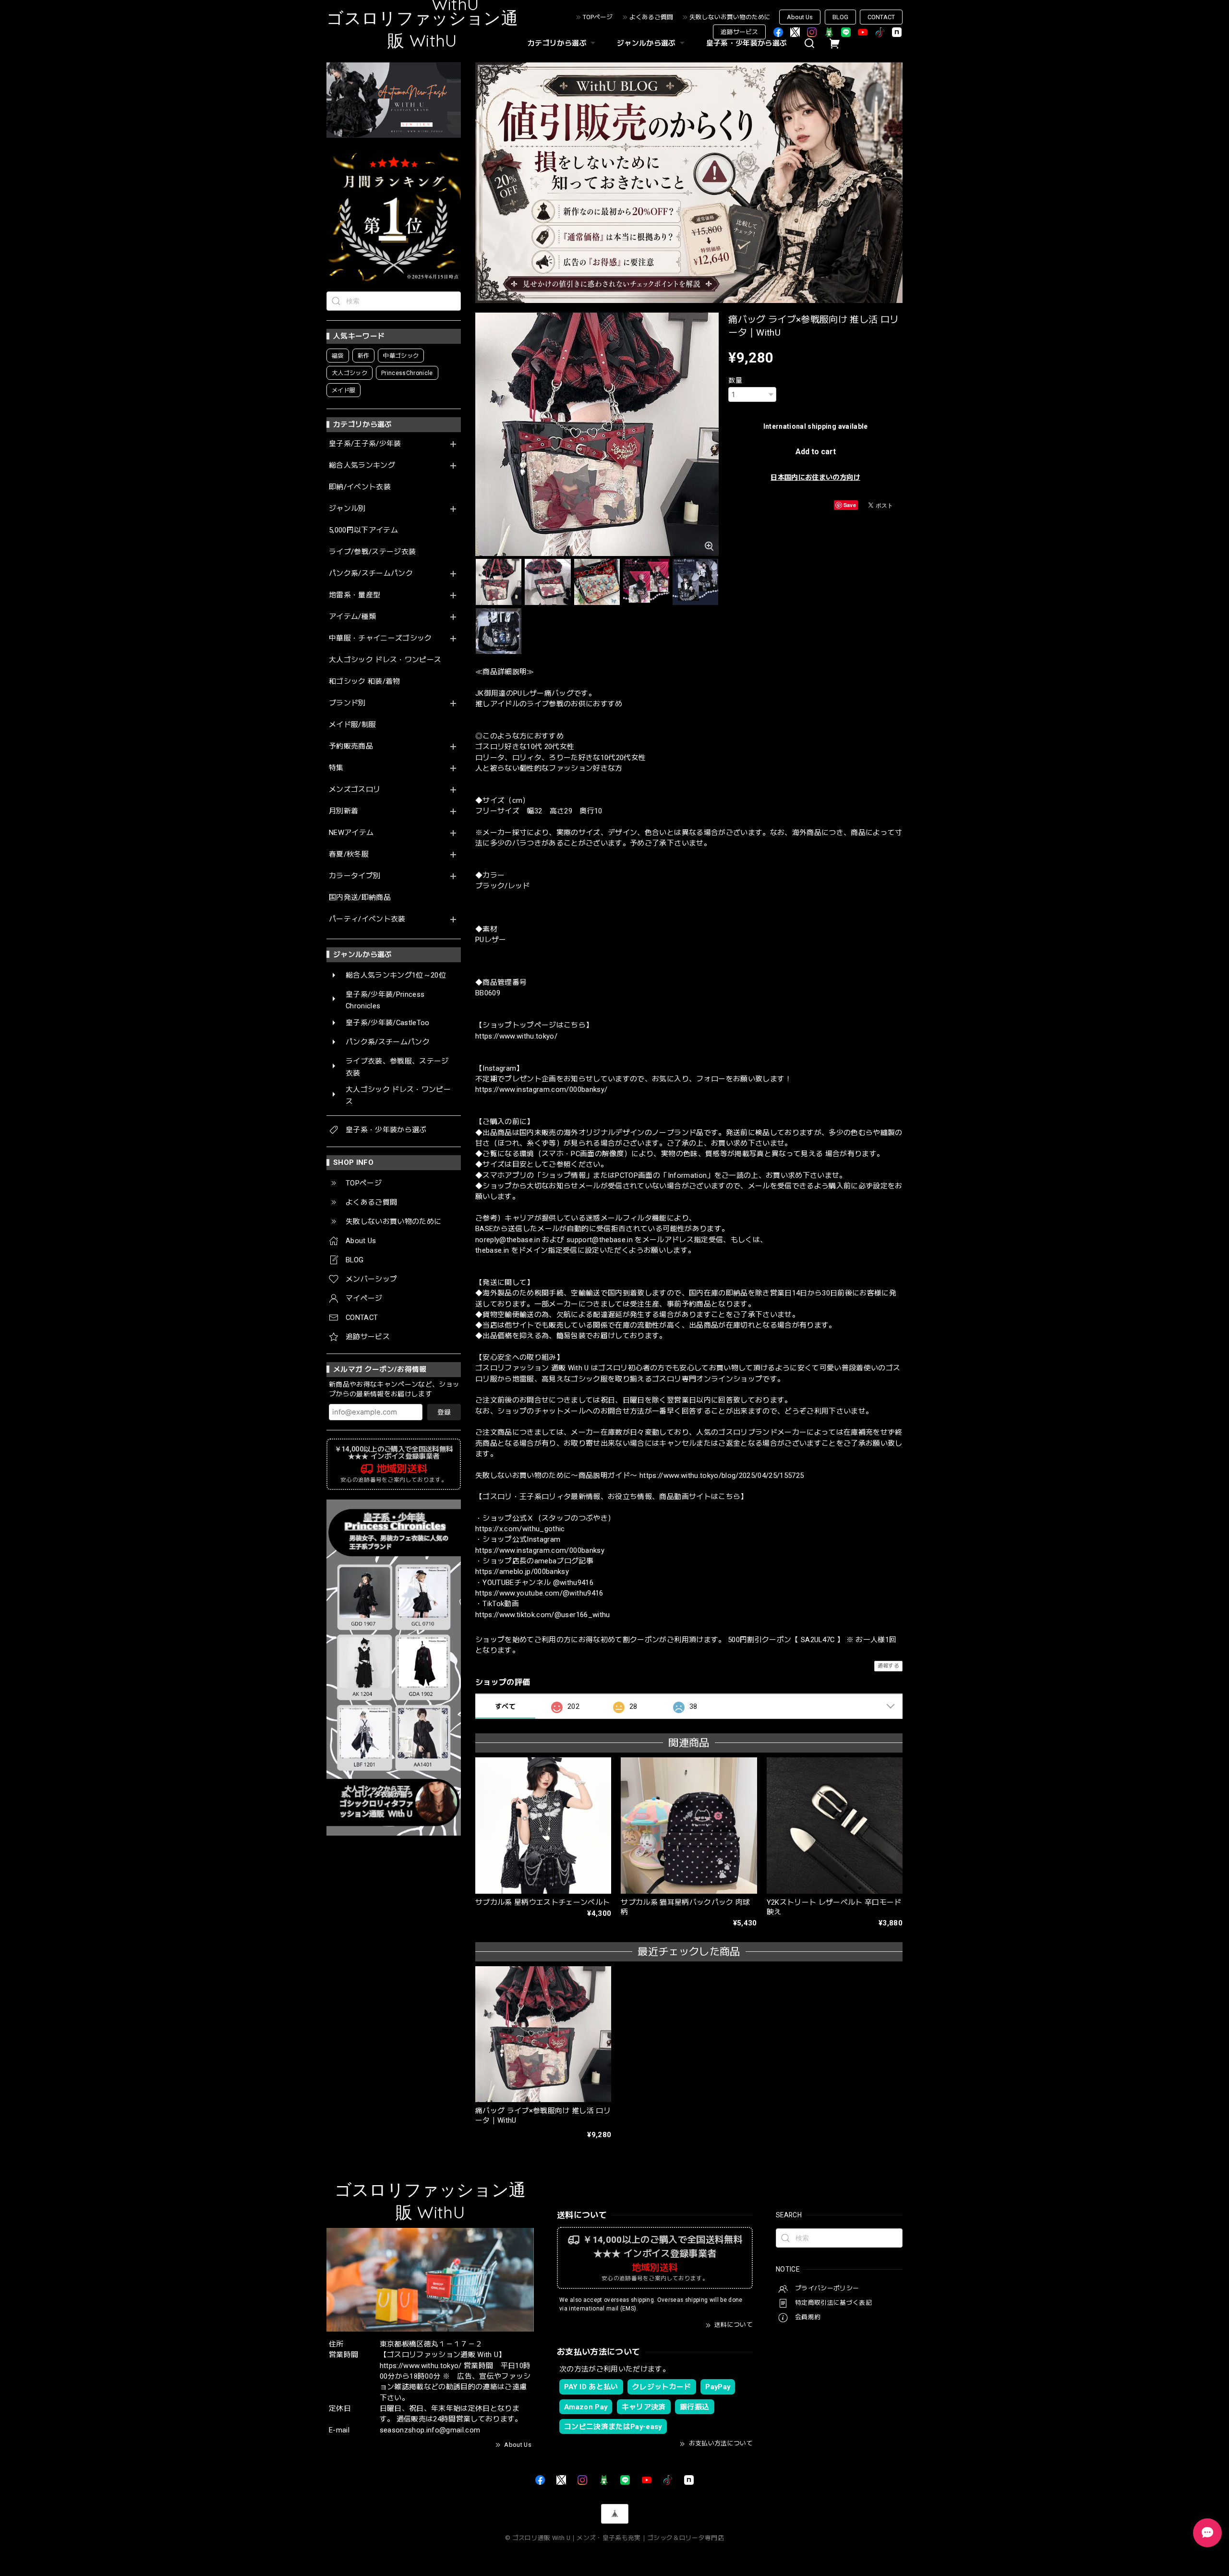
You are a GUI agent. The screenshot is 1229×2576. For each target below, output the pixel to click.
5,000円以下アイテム (363, 530)
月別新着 (343, 811)
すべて (505, 1706)
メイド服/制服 (352, 725)
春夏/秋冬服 (349, 854)
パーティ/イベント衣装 (367, 919)
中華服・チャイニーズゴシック (380, 638)
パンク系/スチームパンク (371, 574)
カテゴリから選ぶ (557, 43)
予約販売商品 (351, 746)
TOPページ (598, 17)
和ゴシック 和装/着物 (365, 682)
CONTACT (881, 17)
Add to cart (816, 452)
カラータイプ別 (355, 876)
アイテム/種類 (352, 617)
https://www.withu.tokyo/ (516, 1036)
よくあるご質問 (651, 17)
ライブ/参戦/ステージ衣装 (372, 552)
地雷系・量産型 (355, 595)
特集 (336, 768)
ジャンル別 (347, 509)
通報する (888, 1666)
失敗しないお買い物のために (730, 17)
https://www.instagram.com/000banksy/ (541, 1089)
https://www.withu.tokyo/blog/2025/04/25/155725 (722, 1475)
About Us (800, 17)
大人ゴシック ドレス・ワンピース (385, 660)
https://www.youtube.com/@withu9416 (539, 1593)
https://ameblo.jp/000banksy (522, 1572)
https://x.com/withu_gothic (520, 1529)
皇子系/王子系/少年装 (365, 444)
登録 (444, 1412)
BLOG (840, 17)
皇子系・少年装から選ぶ (747, 43)
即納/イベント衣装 (360, 487)
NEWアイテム (351, 833)
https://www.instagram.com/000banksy (540, 1550)
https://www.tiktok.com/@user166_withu (543, 1615)
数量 (735, 380)
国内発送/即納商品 (360, 898)
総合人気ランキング (362, 466)
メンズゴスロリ (355, 790)
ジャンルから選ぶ (646, 43)
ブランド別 (347, 703)
